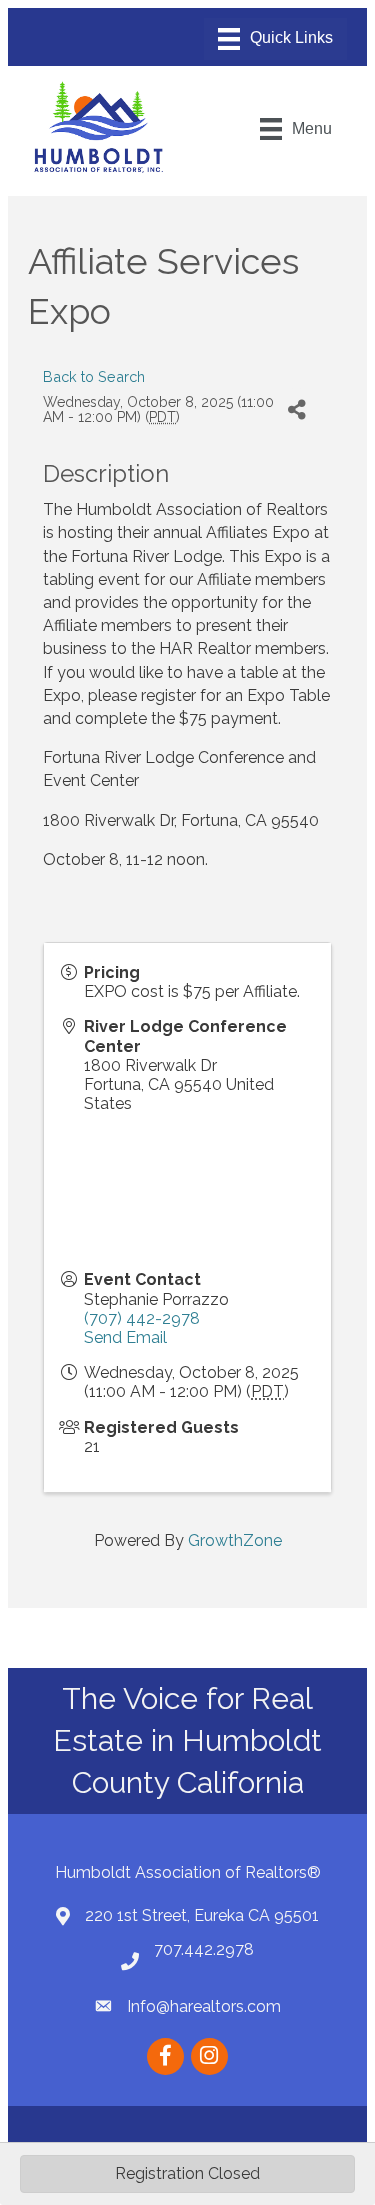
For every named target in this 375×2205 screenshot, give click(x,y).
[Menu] (275, 39)
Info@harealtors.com (204, 2006)
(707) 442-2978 (142, 1318)
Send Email (125, 1337)
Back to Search (94, 376)
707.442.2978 (204, 1949)
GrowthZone (235, 1540)
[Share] (296, 410)
